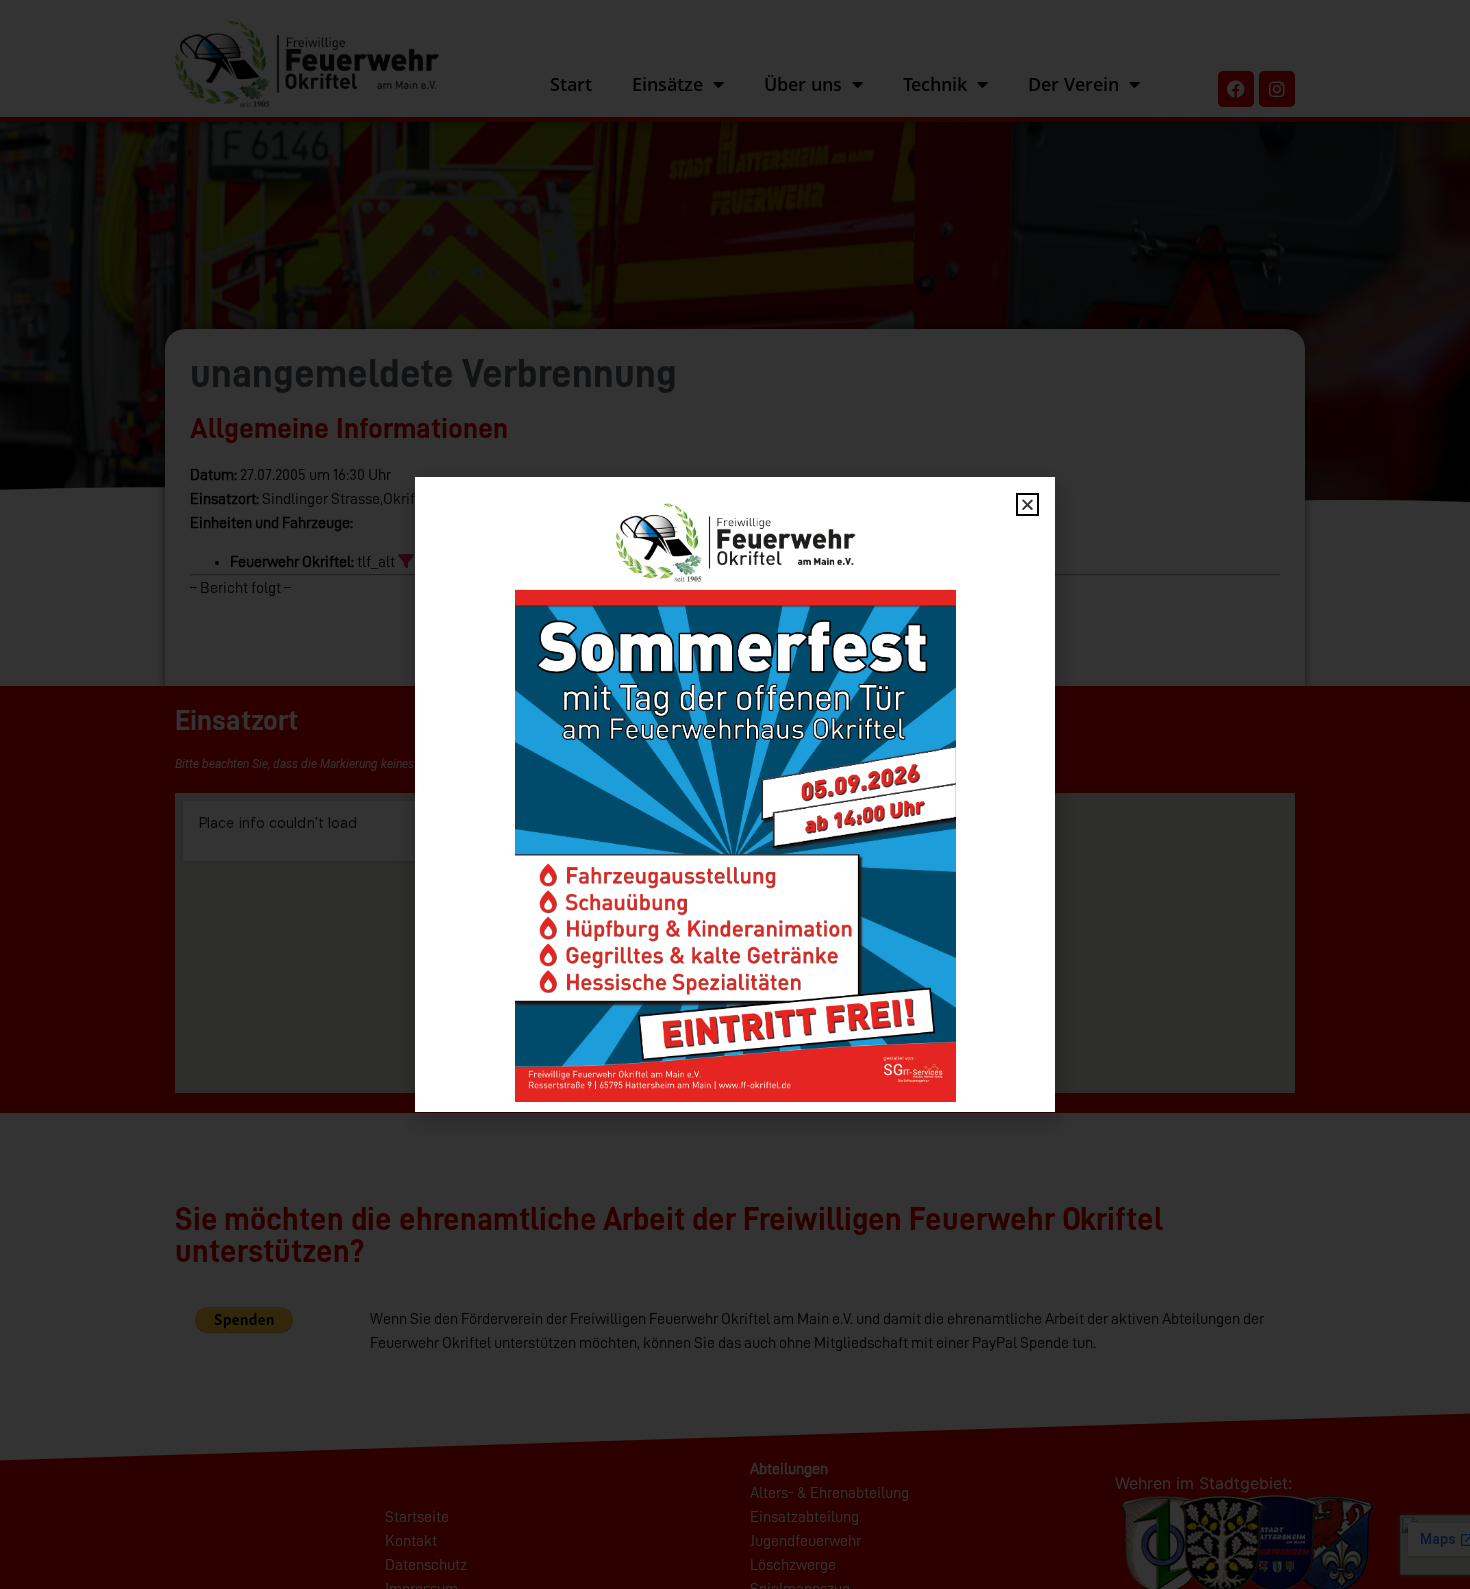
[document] (735, 794)
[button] (1027, 504)
